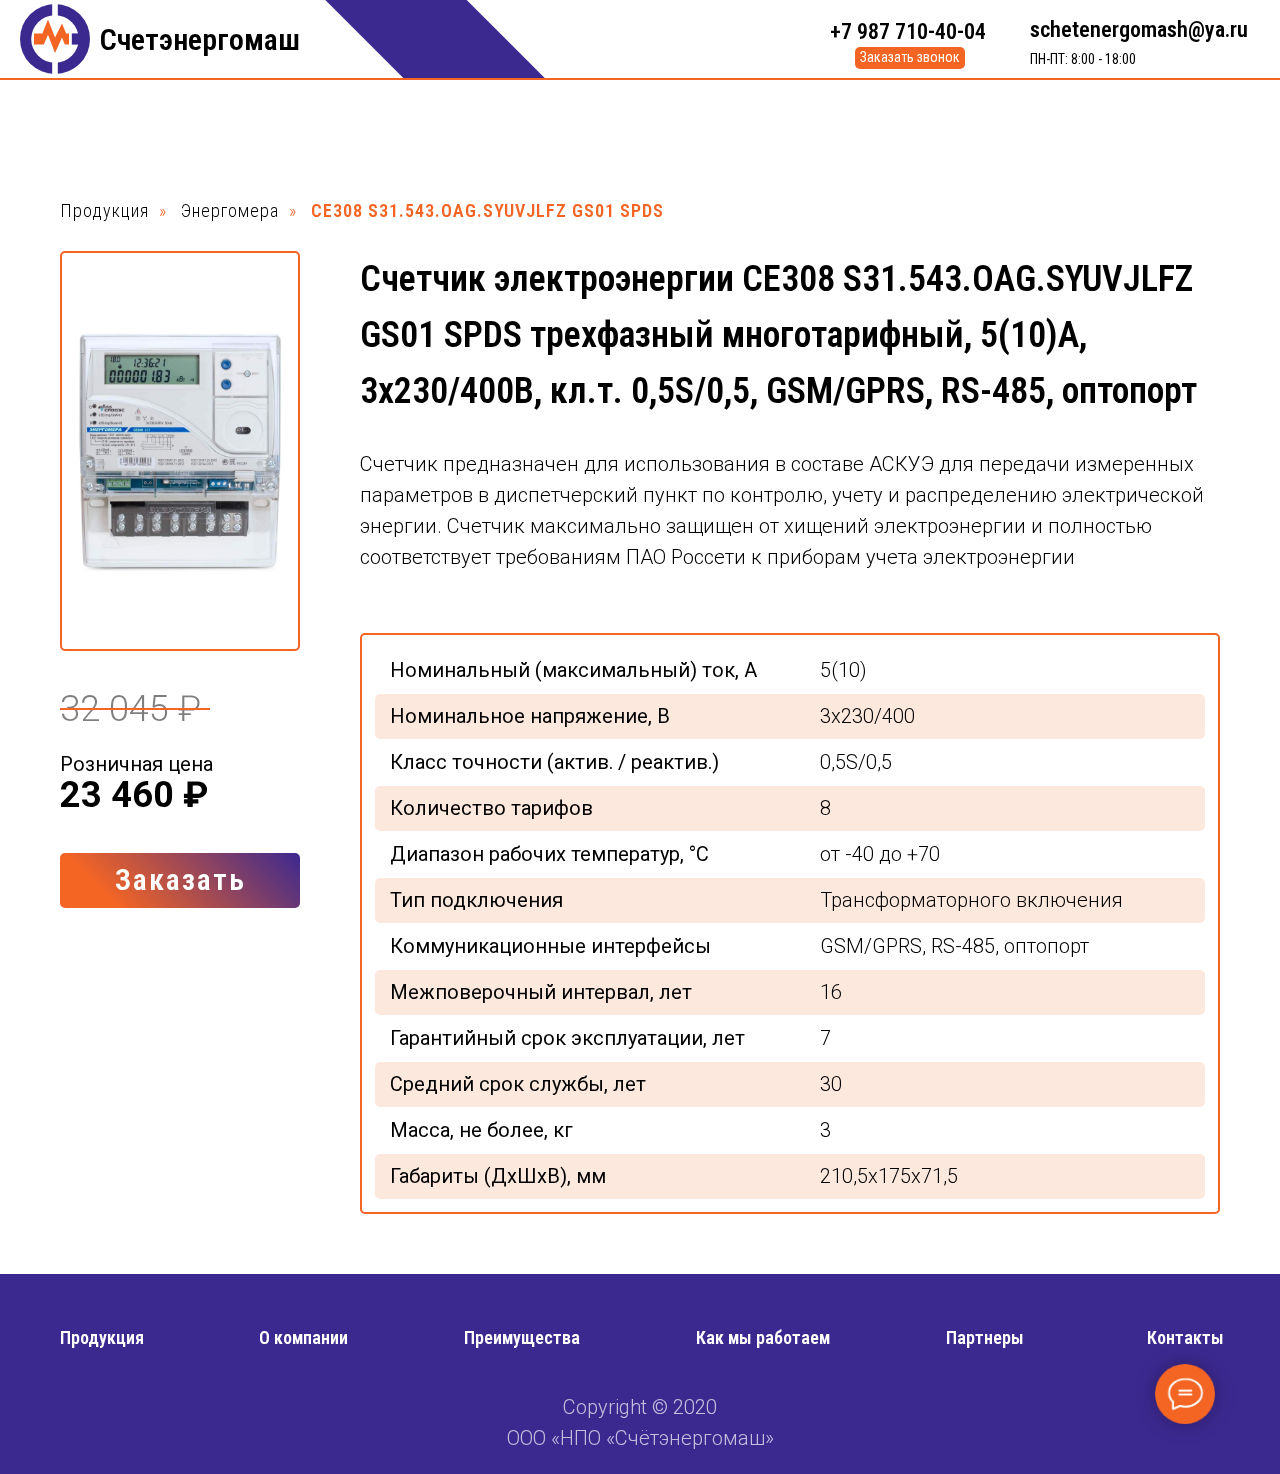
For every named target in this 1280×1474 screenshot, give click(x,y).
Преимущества (522, 1337)
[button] (910, 58)
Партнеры (985, 1337)
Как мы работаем (763, 1337)
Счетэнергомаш (200, 39)
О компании (303, 1337)
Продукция (104, 210)
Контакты (1185, 1337)
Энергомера (230, 210)
